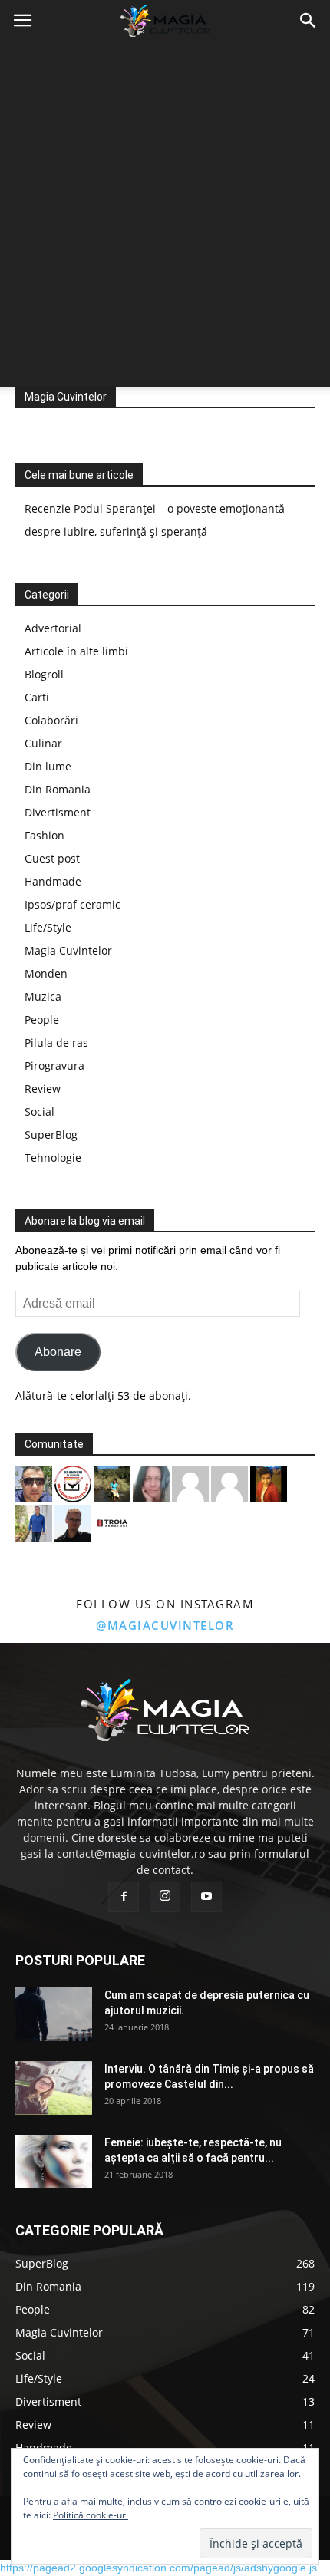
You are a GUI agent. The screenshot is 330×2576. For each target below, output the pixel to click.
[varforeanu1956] (229, 1482)
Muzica (43, 996)
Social (40, 1112)
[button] (309, 21)
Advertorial (53, 628)
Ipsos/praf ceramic (73, 904)
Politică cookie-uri (91, 2515)
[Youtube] (206, 1897)
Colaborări (51, 720)
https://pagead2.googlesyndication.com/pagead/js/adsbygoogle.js (158, 2568)
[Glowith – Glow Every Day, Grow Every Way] (112, 1482)
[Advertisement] (165, 214)
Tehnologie (53, 1158)
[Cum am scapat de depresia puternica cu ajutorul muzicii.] (54, 2014)
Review (43, 1088)
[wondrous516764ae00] (190, 1482)
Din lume (48, 766)
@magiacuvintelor (165, 1625)
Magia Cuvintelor (66, 397)
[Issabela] (151, 1482)
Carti (37, 697)
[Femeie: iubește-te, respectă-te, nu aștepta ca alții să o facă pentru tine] (54, 2162)
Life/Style (48, 927)
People (42, 1019)
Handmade (53, 881)
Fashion (45, 835)
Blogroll (44, 674)
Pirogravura (54, 1065)
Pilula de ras (56, 1042)
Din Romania (58, 789)
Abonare (58, 1352)
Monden (46, 973)
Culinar (43, 743)
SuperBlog (51, 1135)
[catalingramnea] (34, 1482)
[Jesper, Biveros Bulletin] (73, 1521)
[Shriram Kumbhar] (269, 1482)
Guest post (52, 858)
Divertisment (58, 812)
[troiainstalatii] (112, 1521)
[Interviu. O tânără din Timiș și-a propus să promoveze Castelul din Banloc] (54, 2088)
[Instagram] (165, 1897)
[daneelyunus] (34, 1521)
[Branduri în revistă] (73, 1482)
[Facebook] (124, 1897)
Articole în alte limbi (76, 651)
